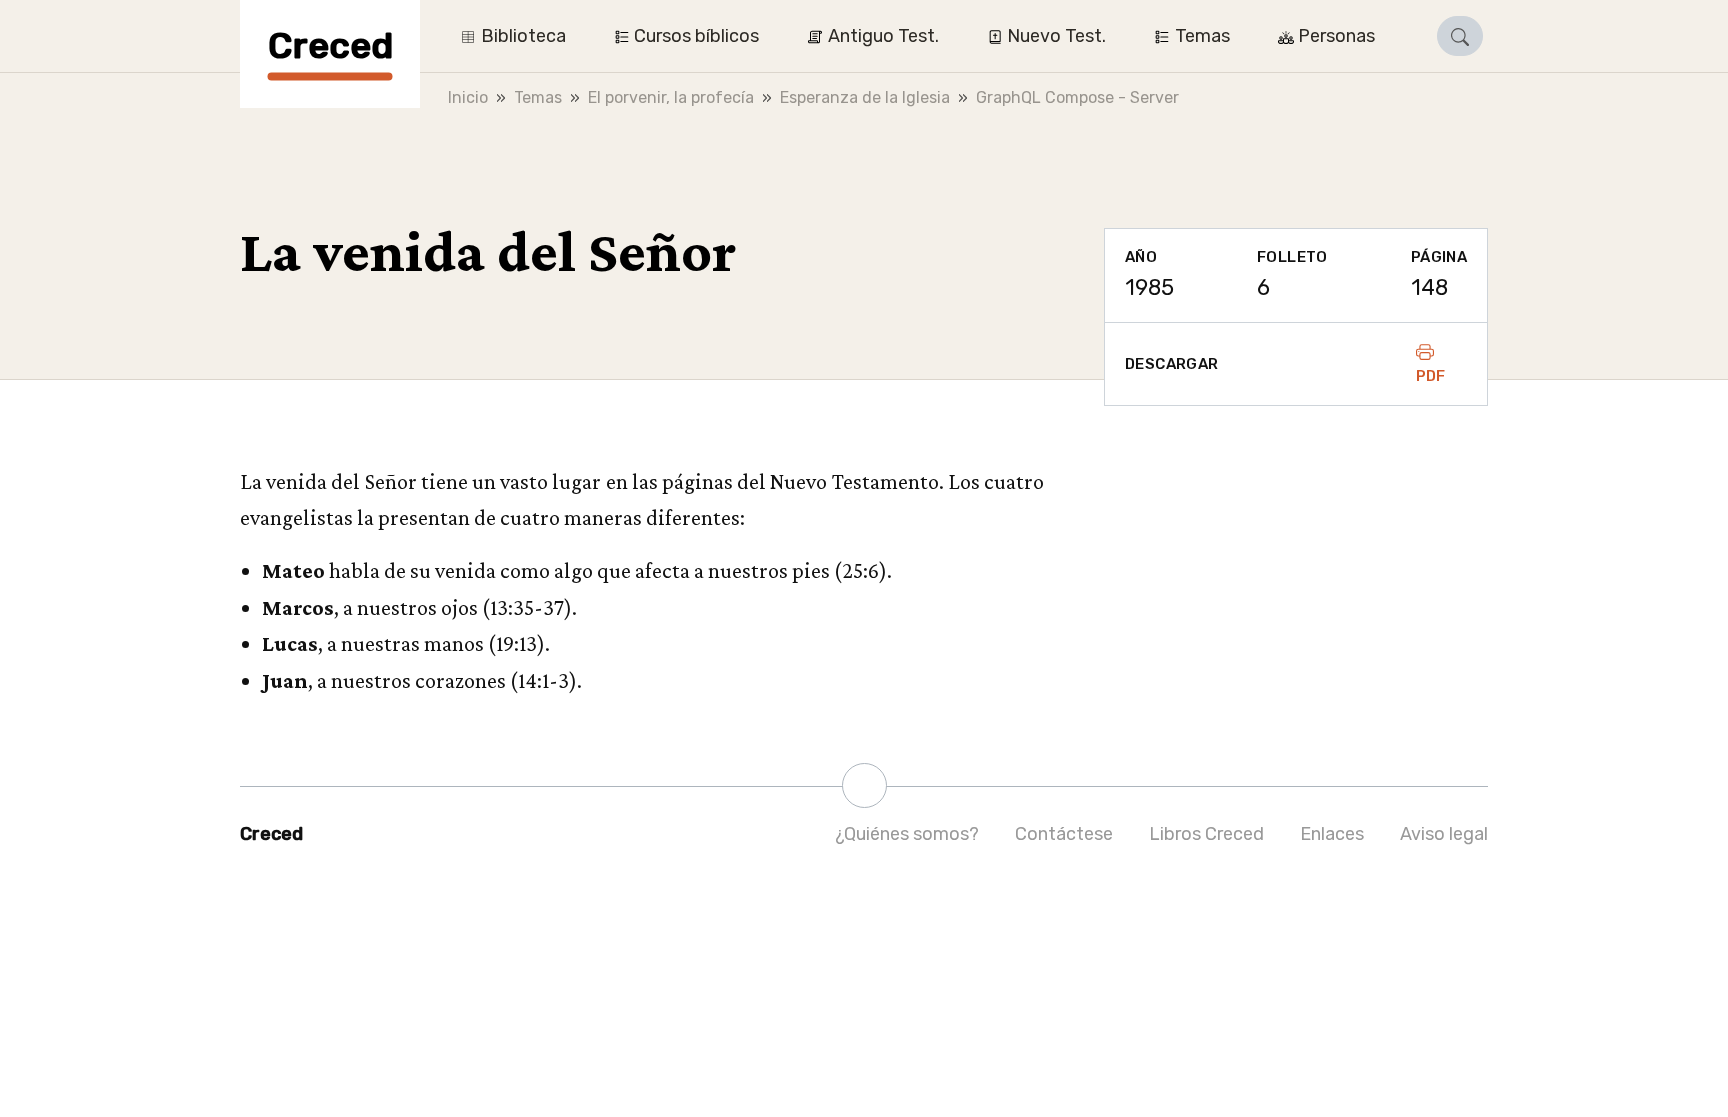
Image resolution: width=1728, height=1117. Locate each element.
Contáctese (1064, 834)
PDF (1431, 376)
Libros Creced (1206, 834)
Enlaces (1332, 834)
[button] (1460, 36)
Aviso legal (1444, 834)
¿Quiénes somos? (907, 834)
